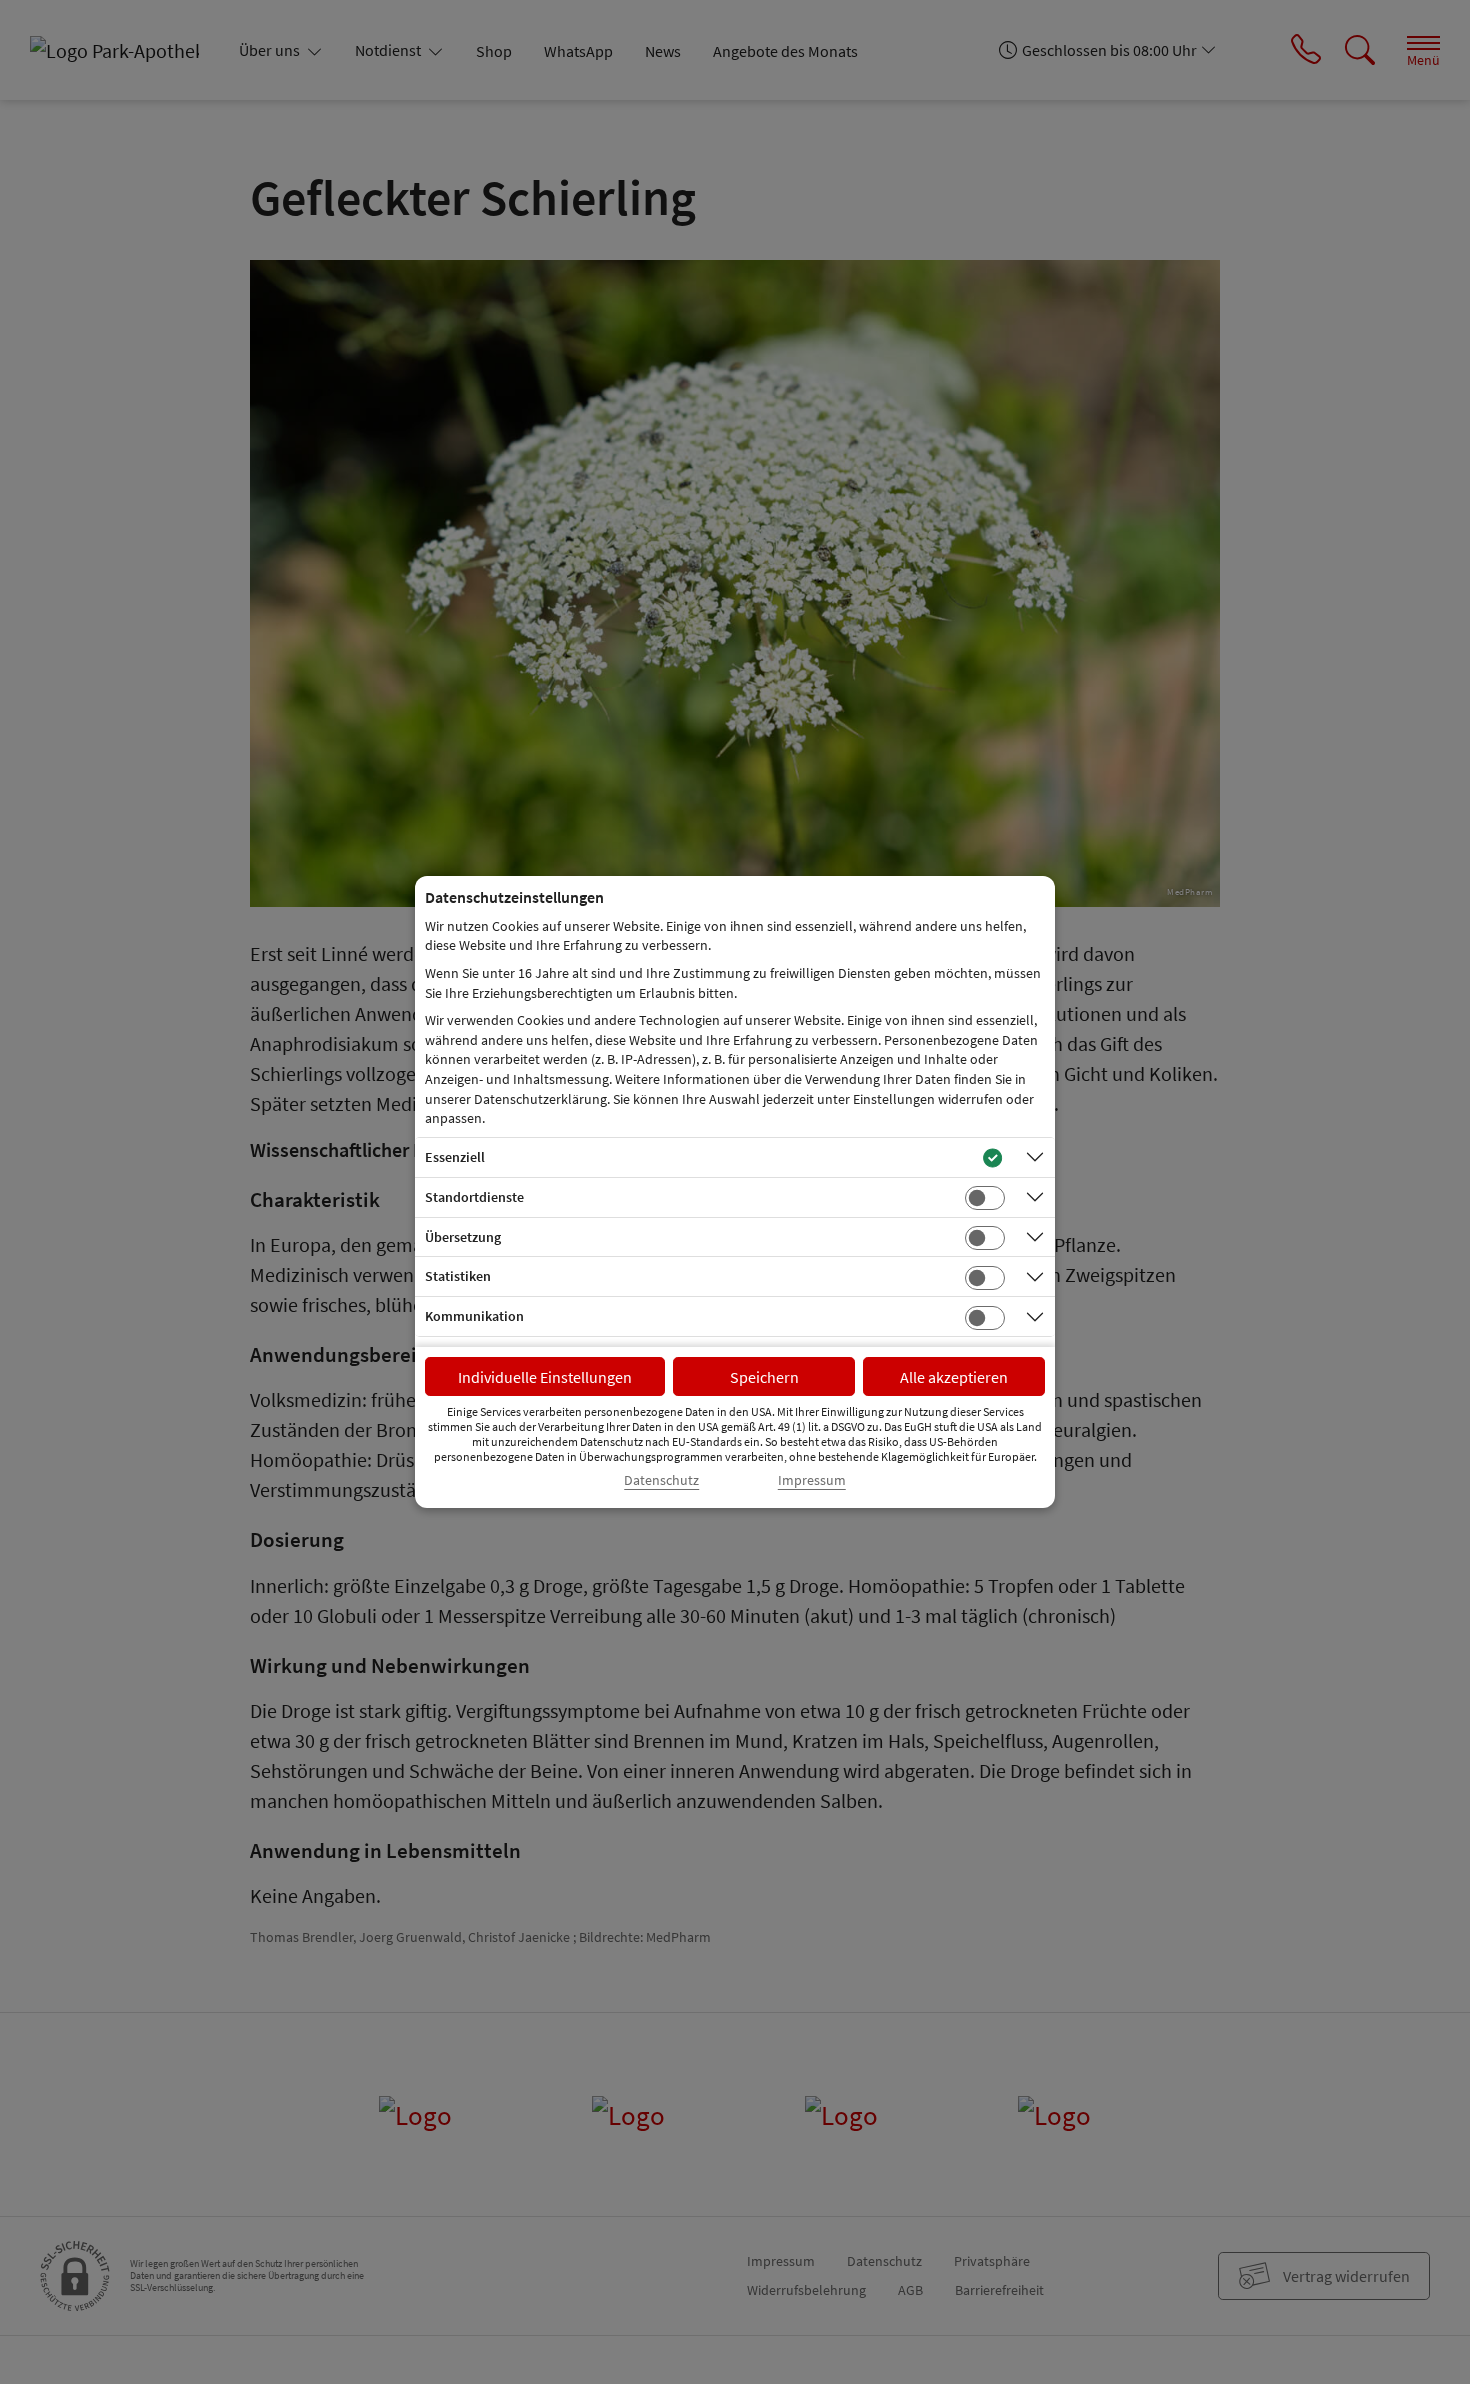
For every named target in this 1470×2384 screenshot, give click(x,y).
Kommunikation (474, 1316)
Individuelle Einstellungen (545, 1377)
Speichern (764, 1377)
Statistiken (458, 1276)
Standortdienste (474, 1197)
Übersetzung (463, 1237)
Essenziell (455, 1157)
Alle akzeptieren (954, 1377)
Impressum (812, 1480)
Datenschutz (661, 1480)
